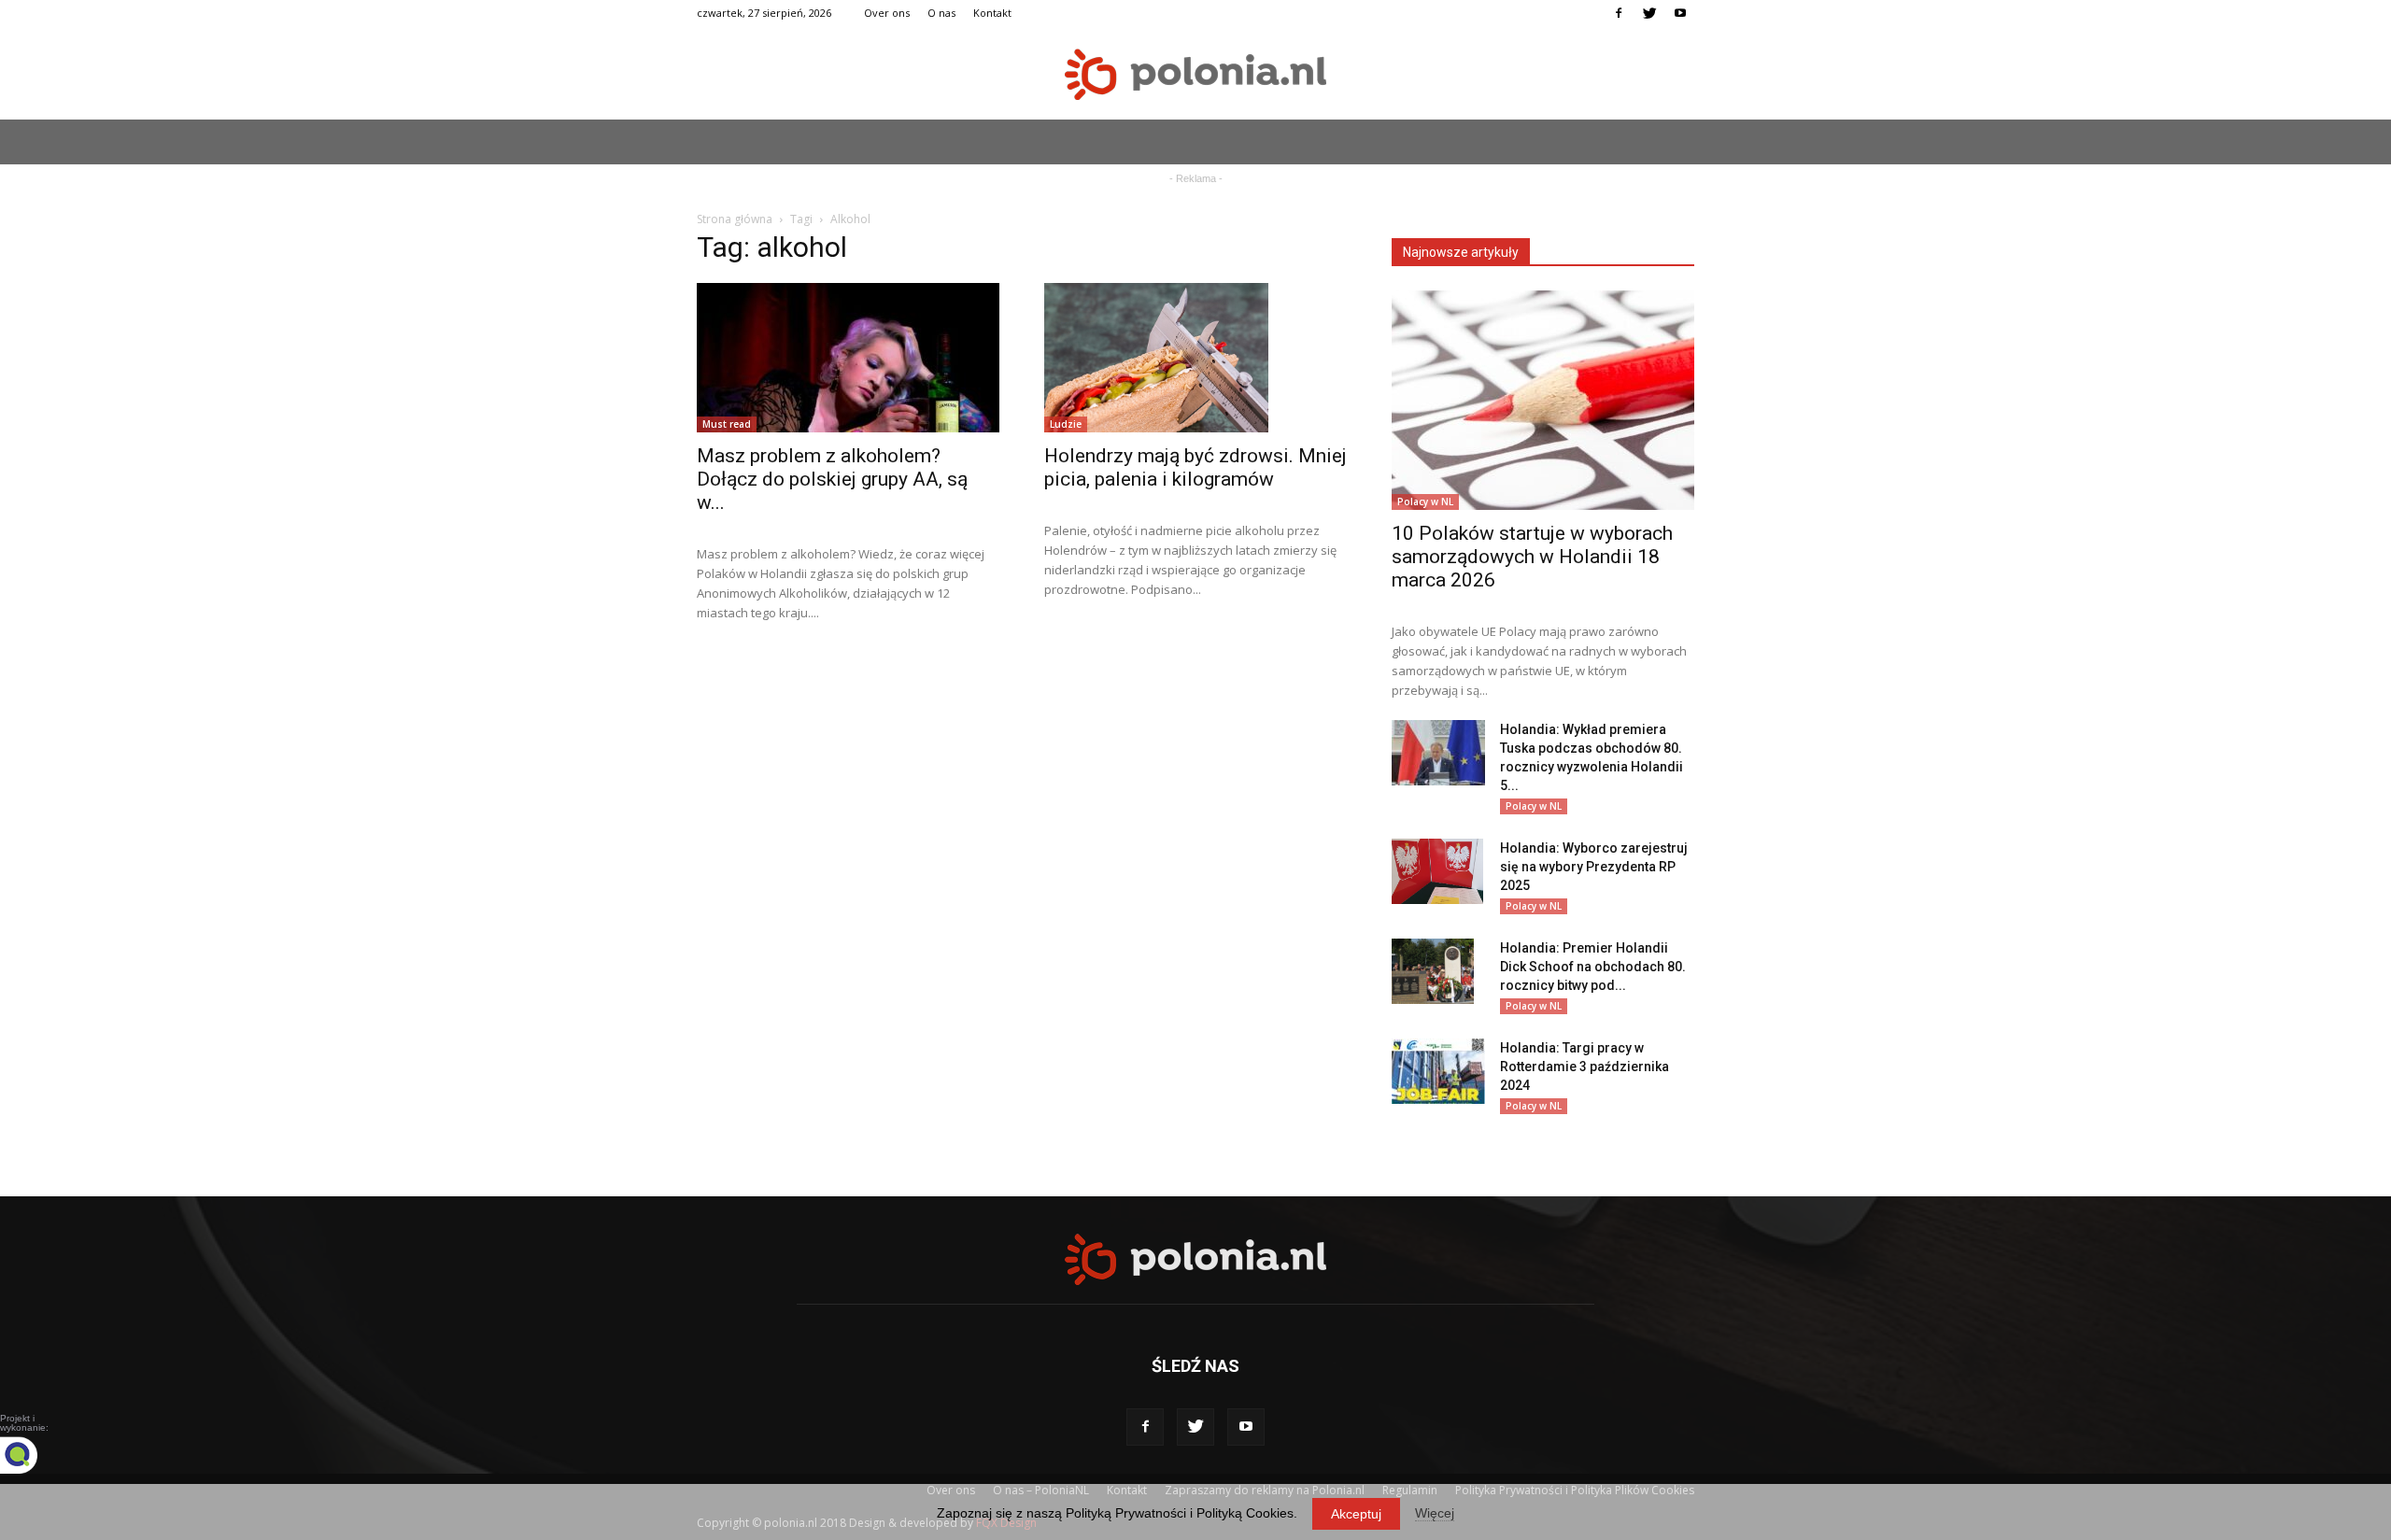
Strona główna (735, 219)
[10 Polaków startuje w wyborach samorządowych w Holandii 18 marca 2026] (1543, 400)
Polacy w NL (1425, 502)
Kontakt (992, 13)
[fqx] (33, 1455)
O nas (941, 13)
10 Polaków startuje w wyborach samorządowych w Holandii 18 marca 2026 (1532, 557)
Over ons (887, 13)
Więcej (1435, 1513)
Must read (727, 424)
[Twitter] (1649, 13)
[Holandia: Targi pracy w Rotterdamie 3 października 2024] (1438, 1071)
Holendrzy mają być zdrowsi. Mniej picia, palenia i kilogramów (1195, 467)
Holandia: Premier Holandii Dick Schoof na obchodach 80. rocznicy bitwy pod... (1593, 967)
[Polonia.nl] (1195, 74)
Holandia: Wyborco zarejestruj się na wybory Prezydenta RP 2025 (1594, 867)
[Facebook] (1619, 13)
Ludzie (1066, 424)
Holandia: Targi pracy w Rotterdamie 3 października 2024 (1585, 1067)
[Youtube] (1680, 13)
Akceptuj (1356, 1514)
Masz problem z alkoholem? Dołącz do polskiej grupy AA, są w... (832, 479)
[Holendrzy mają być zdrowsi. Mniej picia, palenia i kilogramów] (1195, 358)
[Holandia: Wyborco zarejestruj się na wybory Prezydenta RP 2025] (1437, 871)
